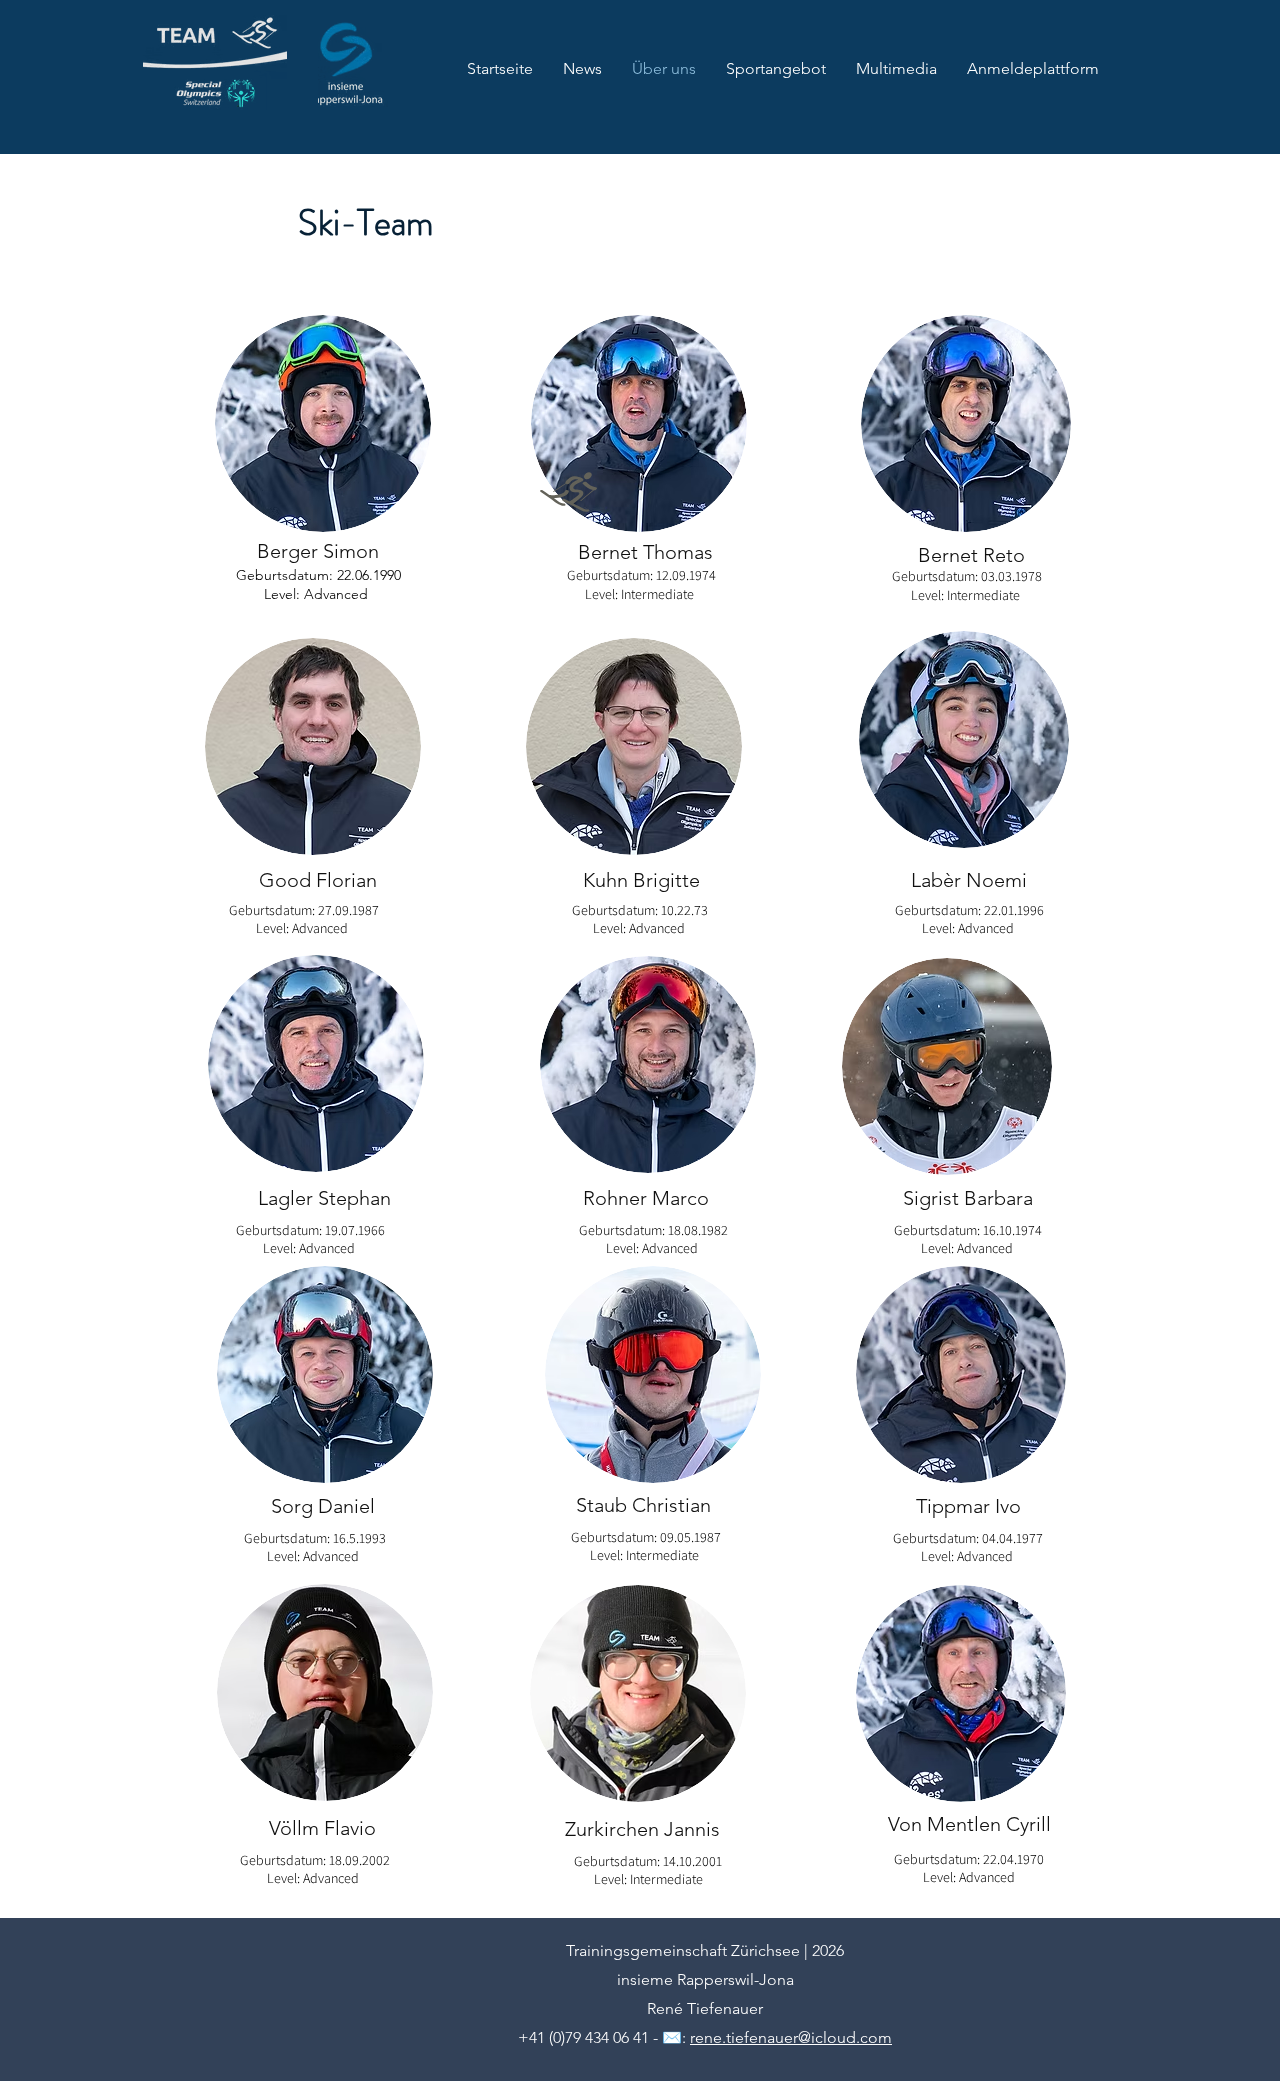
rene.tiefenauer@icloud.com (791, 2037)
